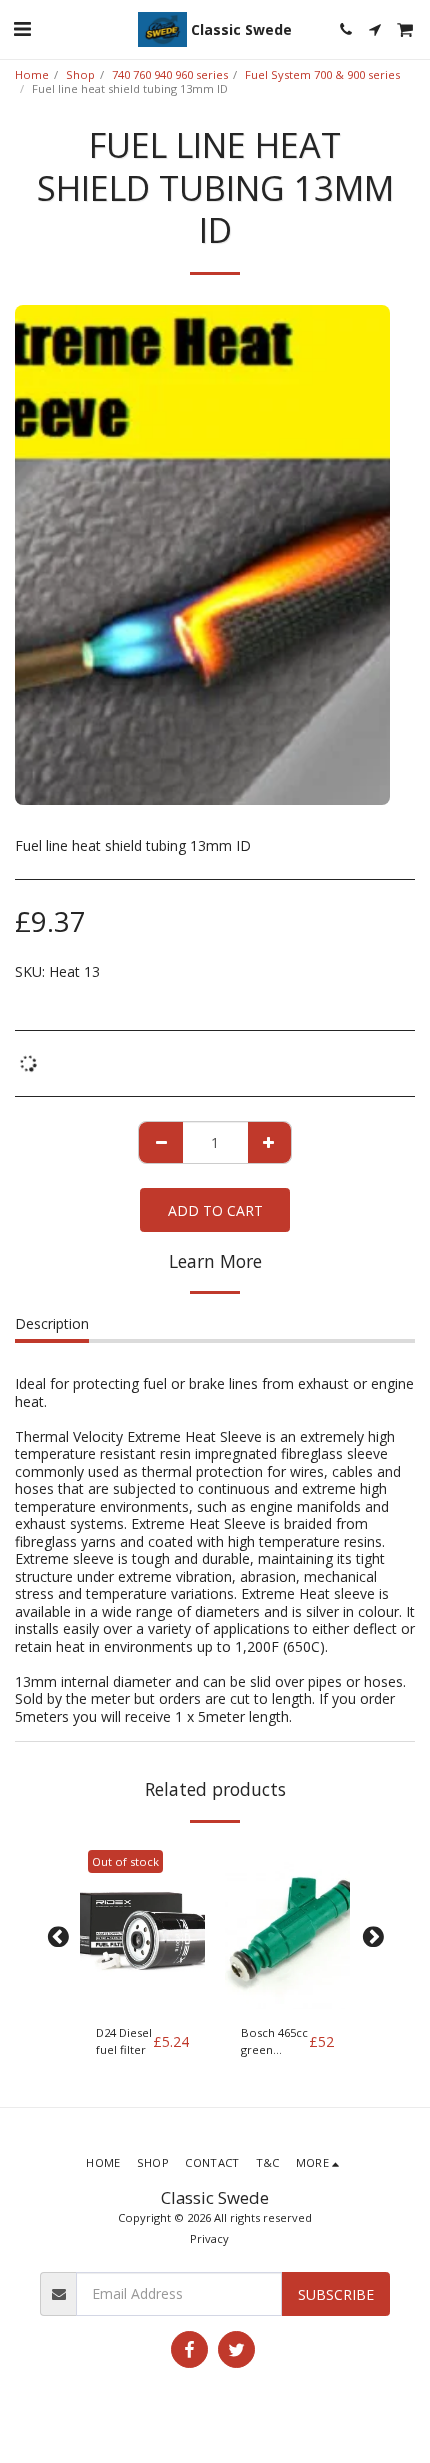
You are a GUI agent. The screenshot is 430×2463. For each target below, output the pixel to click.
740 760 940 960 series (170, 74)
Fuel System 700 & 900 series (322, 74)
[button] (22, 28)
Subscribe (336, 2294)
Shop (80, 74)
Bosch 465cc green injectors (274, 2042)
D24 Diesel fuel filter (124, 2041)
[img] (142, 1926)
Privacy (209, 2238)
